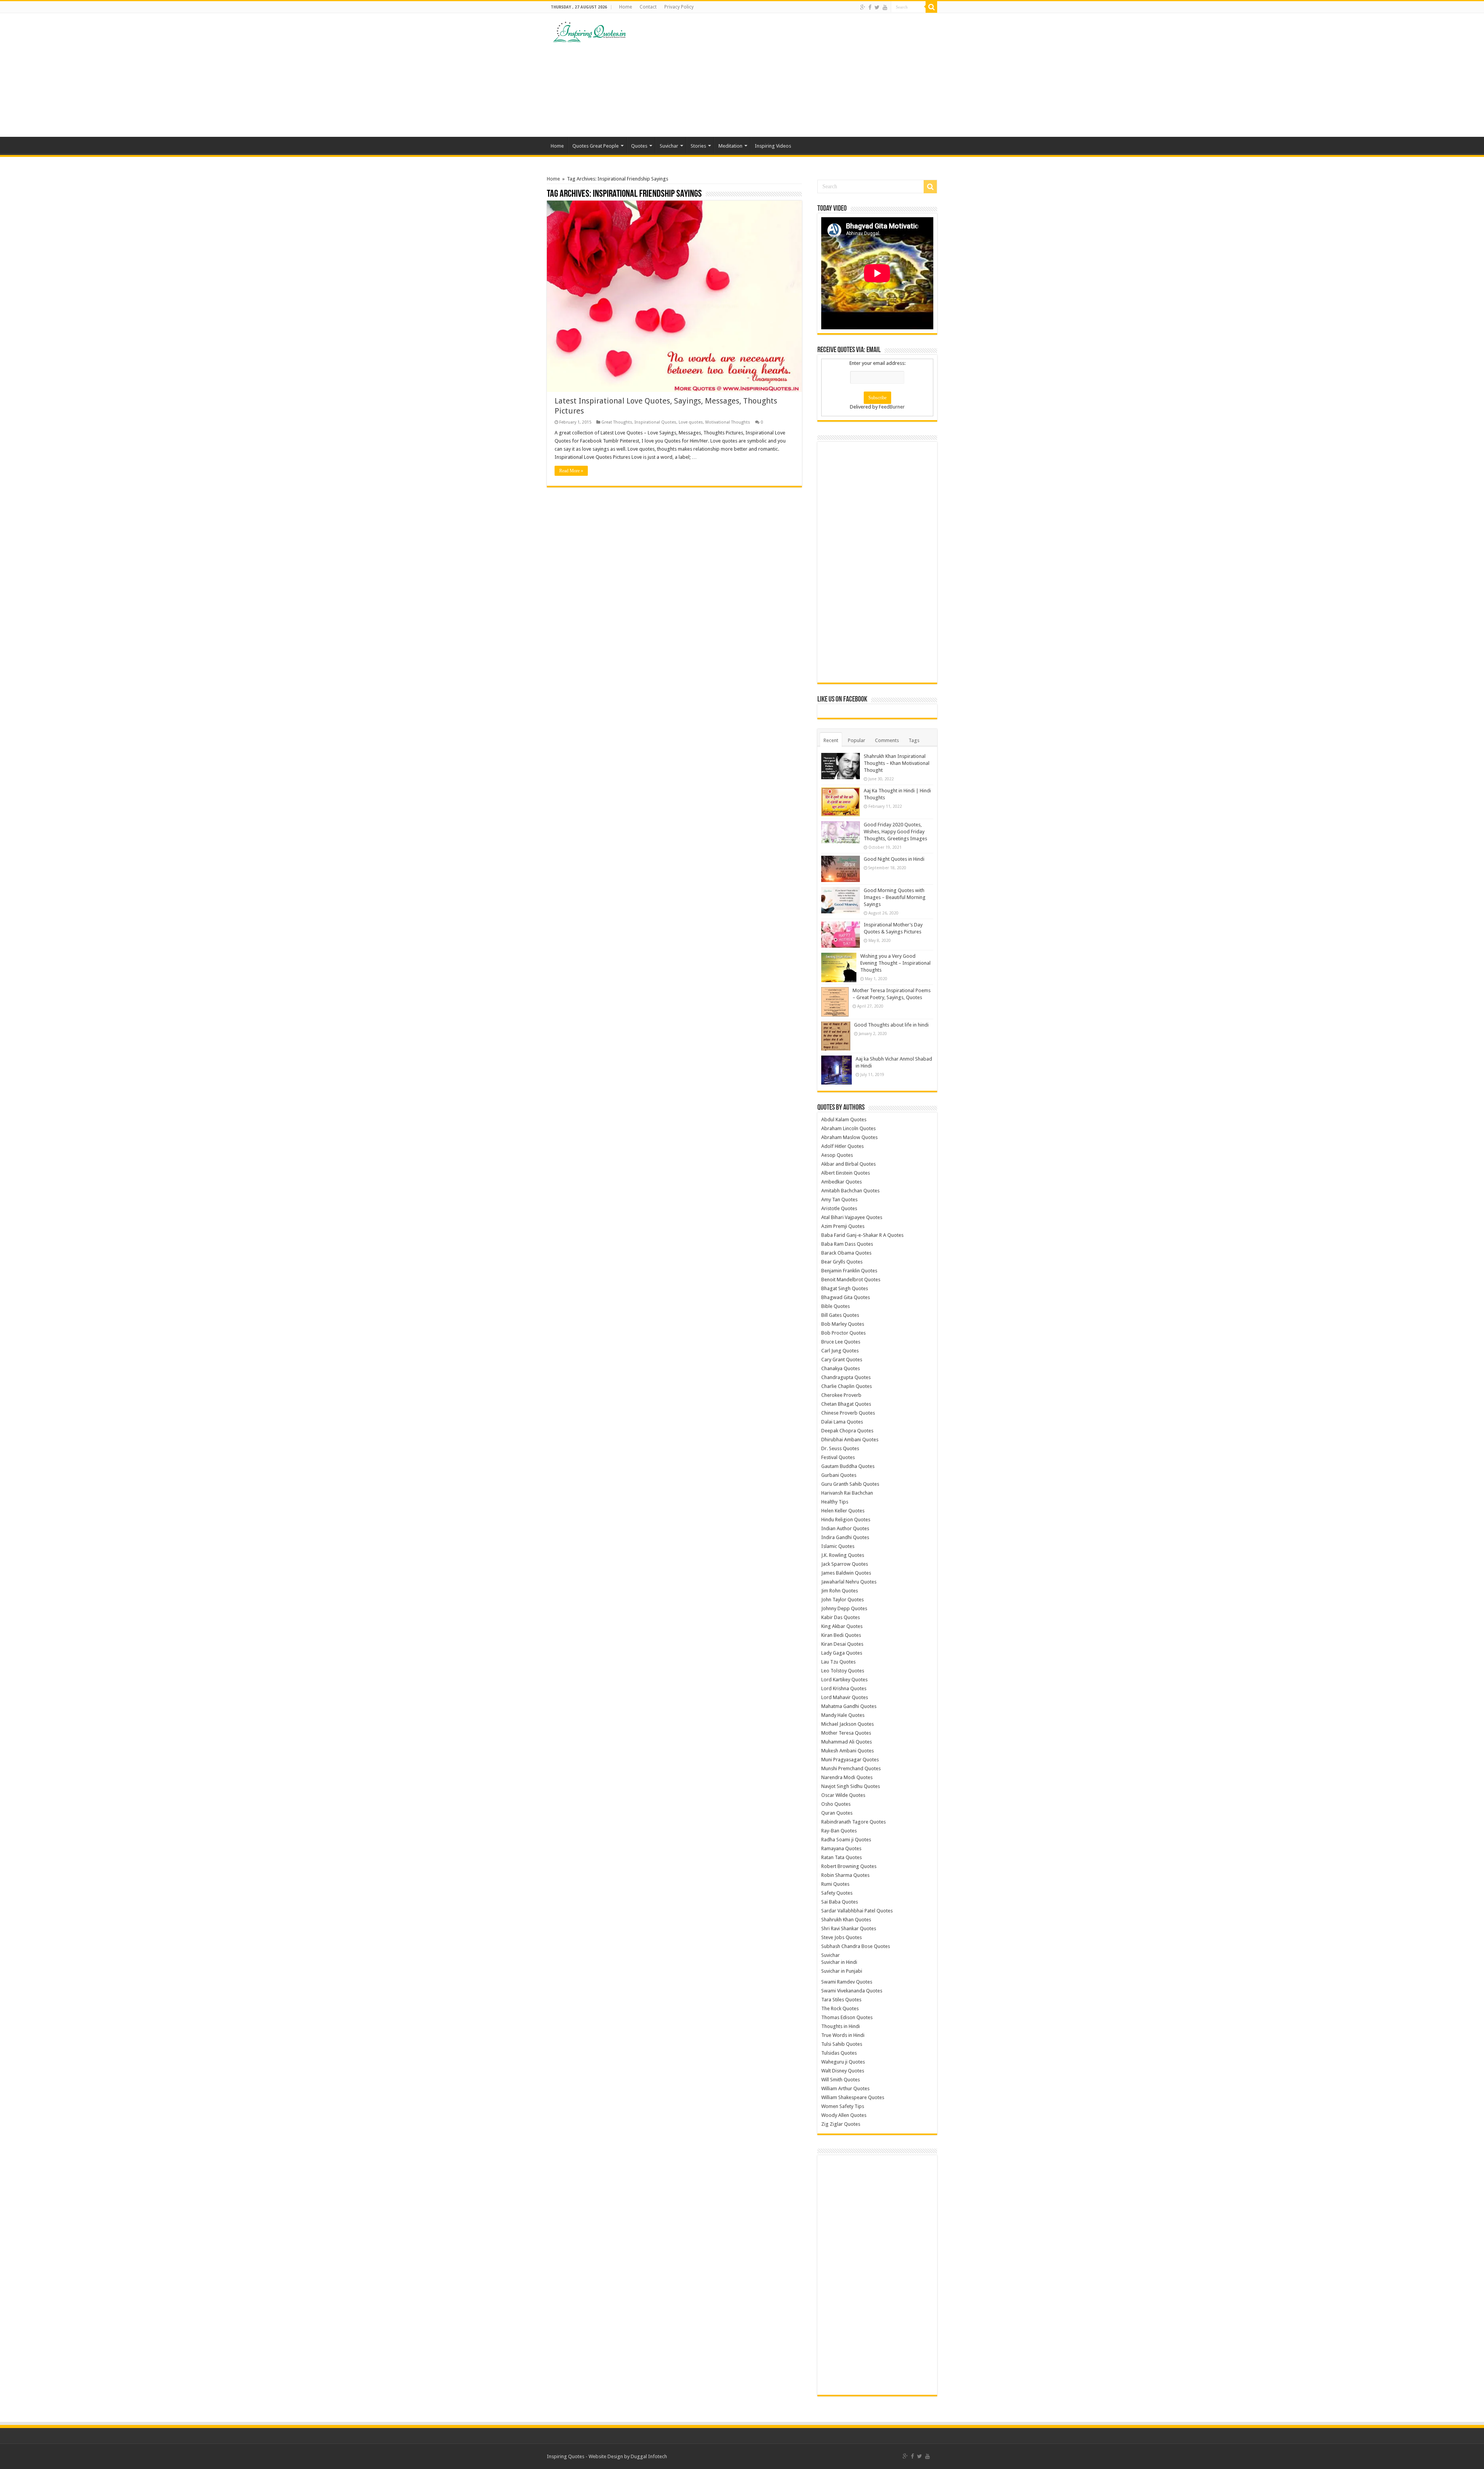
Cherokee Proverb (841, 1395)
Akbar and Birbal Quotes (848, 1164)
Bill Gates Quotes (840, 1315)
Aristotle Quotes (839, 1208)
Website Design (606, 2456)
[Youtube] (885, 7)
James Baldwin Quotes (846, 1573)
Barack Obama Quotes (846, 1253)
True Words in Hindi (843, 2035)
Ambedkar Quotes (842, 1182)
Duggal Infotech (649, 2456)
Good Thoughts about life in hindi (891, 1025)
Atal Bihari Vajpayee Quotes (852, 1217)
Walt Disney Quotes (843, 2071)
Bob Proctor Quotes (843, 1333)
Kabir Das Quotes (841, 1617)
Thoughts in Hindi (841, 2026)
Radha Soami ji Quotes (846, 1840)
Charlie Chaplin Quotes (847, 1386)
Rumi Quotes (835, 1884)
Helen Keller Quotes (843, 1511)
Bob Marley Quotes (843, 1324)
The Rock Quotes (840, 2008)
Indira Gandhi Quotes (845, 1537)
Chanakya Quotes (841, 1368)
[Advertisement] (791, 75)
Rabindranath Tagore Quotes (853, 1822)
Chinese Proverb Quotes (848, 1413)
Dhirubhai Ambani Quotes (850, 1440)
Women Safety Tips (843, 2106)
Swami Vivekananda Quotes (852, 1991)
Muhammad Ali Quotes (847, 1742)
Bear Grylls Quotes (842, 1262)
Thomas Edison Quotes (847, 2017)
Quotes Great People (596, 146)
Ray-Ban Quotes (839, 1831)
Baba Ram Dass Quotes (847, 1244)
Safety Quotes (837, 1893)
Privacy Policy (679, 7)
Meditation (730, 146)
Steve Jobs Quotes (842, 1937)
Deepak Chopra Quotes (847, 1431)
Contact (648, 7)
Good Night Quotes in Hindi (894, 859)
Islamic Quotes (838, 1546)
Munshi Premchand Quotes (851, 1768)
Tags (914, 740)
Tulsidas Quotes (839, 2053)
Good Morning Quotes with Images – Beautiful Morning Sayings (895, 897)
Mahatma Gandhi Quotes (849, 1706)
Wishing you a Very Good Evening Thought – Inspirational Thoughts (895, 963)
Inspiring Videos (773, 146)
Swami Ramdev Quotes (847, 1982)
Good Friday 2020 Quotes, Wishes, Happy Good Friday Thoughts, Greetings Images (895, 832)
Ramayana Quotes (841, 1848)
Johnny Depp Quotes (844, 1608)
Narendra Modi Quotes (847, 1777)
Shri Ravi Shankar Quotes (849, 1928)
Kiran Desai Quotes (842, 1644)
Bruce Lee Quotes (841, 1342)
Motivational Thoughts (728, 422)
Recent (831, 740)
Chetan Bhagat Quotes (846, 1404)
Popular (857, 740)
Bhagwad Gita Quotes (846, 1297)
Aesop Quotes (837, 1155)
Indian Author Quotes (845, 1528)
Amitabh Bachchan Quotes (850, 1191)
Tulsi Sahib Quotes (842, 2044)
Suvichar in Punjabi (842, 1971)
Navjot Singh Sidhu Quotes (851, 1786)
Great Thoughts (617, 422)
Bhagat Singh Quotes (845, 1288)
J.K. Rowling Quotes (843, 1555)
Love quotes (691, 422)
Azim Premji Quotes (843, 1226)
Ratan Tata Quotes (842, 1857)
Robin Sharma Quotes (845, 1875)
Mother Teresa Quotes (846, 1733)
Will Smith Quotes (841, 2080)
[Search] (931, 7)
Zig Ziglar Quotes (841, 2124)
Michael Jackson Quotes (848, 1724)
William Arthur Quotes (845, 2088)
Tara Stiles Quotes (841, 2000)
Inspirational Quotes (655, 422)
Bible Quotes (836, 1306)
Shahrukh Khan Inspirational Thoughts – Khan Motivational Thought (897, 763)
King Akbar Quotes (842, 1626)
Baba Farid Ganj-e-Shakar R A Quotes (862, 1235)
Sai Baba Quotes (840, 1902)
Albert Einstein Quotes (846, 1173)
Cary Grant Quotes (842, 1360)
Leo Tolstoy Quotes (843, 1671)
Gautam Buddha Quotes (848, 1466)
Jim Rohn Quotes (840, 1591)
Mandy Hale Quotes (843, 1715)
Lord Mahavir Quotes (845, 1697)
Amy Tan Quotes (839, 1200)
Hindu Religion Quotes (846, 1520)
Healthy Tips (835, 1502)
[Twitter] (877, 7)
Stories (698, 146)
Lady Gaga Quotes (842, 1653)
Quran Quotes (837, 1813)
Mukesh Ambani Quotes (848, 1751)
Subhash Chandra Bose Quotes (856, 1946)
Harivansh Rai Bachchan (847, 1493)
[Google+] (863, 7)
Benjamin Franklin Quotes (849, 1271)
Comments (887, 740)
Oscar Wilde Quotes (843, 1795)
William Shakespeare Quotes (853, 2097)
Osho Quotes (836, 1804)
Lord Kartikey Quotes (844, 1680)
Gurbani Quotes (839, 1475)
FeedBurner (892, 407)
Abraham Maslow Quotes (849, 1137)
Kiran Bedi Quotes (841, 1635)
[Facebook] (870, 7)
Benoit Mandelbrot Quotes (851, 1280)
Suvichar (669, 146)
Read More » (571, 471)
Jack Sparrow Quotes (845, 1564)
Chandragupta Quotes (846, 1377)
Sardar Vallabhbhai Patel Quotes (857, 1911)
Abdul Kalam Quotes (844, 1120)
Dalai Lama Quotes (842, 1422)
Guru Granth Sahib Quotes (850, 1484)
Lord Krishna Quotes (844, 1688)
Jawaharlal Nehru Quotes (849, 1582)
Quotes (639, 146)
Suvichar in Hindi (839, 1962)
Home (625, 7)
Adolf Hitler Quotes (842, 1146)
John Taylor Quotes (842, 1600)
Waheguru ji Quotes (843, 2062)
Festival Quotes (838, 1457)
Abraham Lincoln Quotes (848, 1128)
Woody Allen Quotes (844, 2115)
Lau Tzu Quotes (838, 1662)
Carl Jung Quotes (840, 1351)
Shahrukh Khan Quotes (846, 1920)
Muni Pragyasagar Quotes (850, 1760)
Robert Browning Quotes (849, 1866)
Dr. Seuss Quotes (840, 1448)
